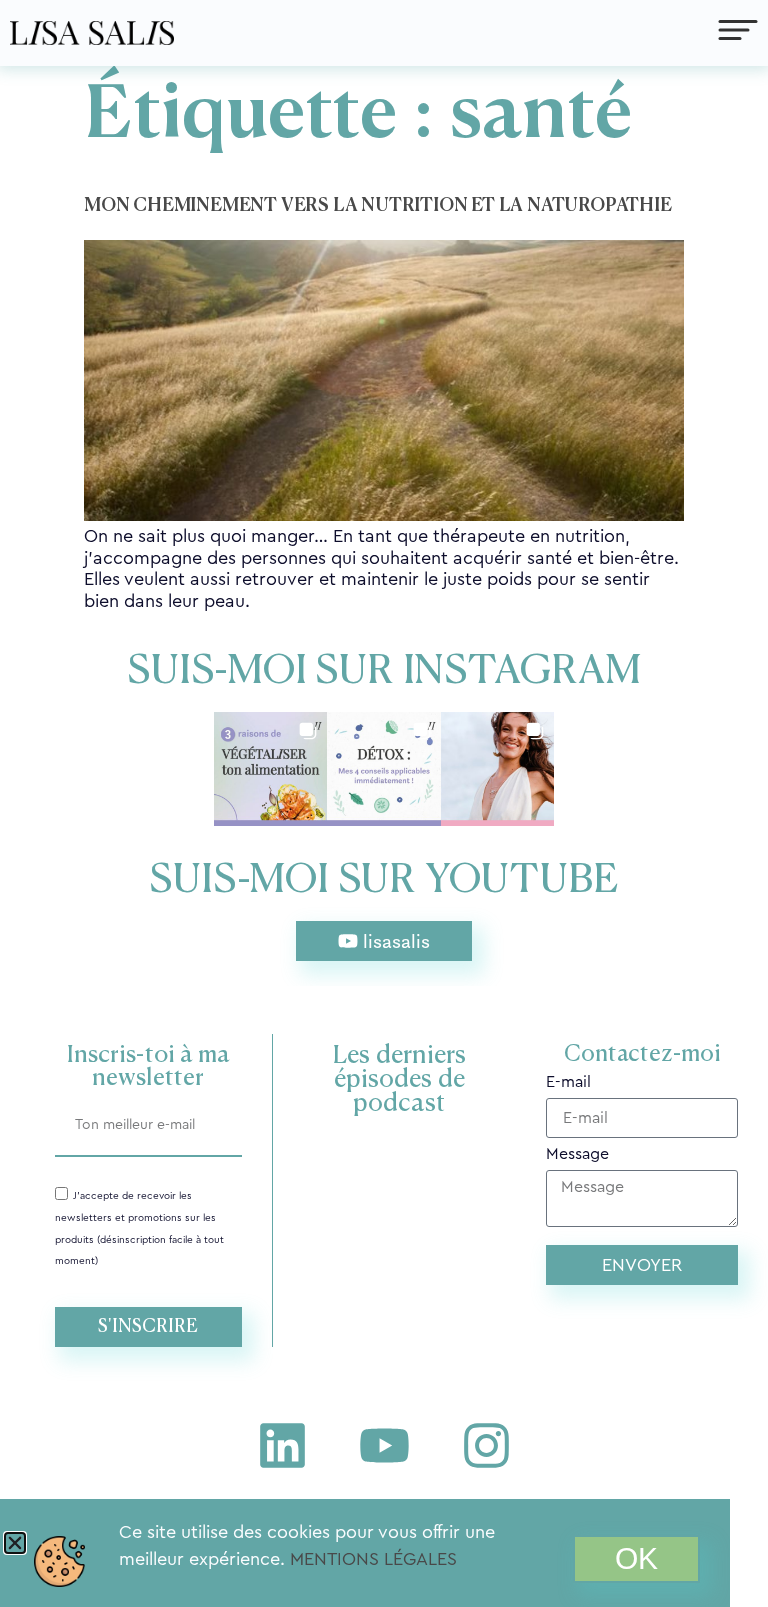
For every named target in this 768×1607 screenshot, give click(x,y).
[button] (15, 1543)
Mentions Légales (373, 1559)
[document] (384, 803)
